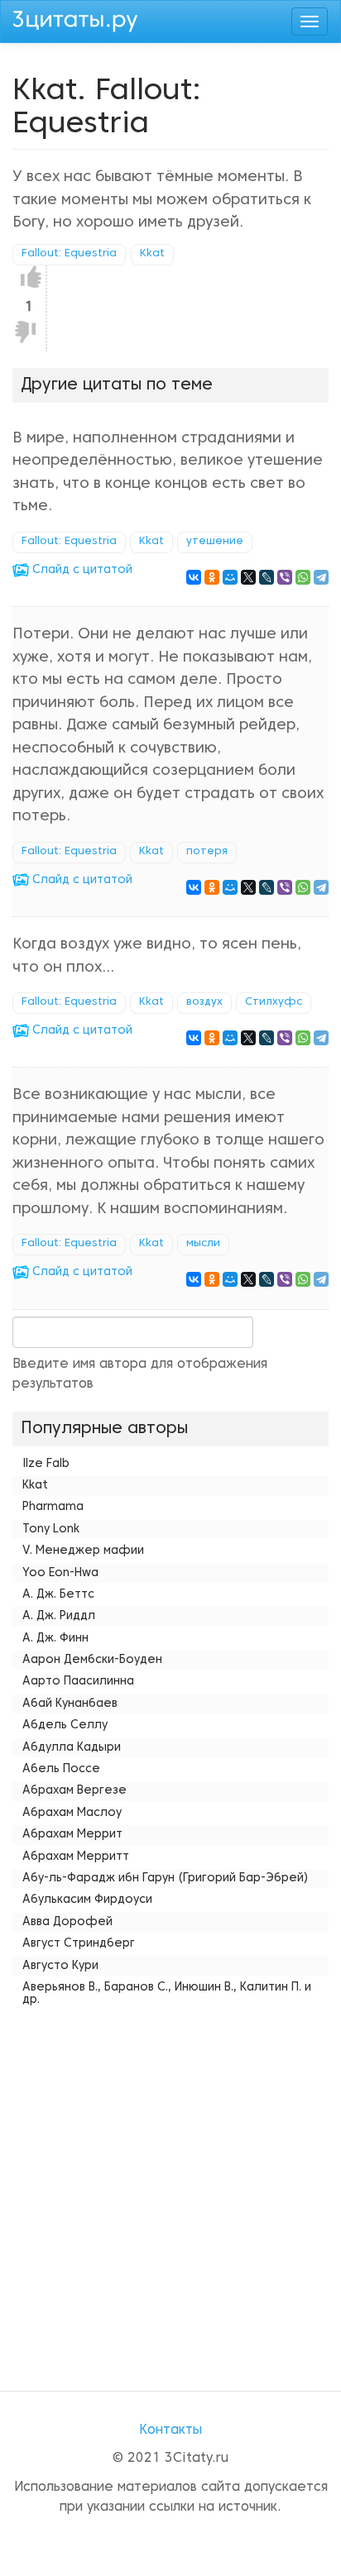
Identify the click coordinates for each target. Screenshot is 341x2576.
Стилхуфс (274, 1002)
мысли (203, 1244)
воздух (204, 1002)
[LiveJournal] (267, 577)
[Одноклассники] (212, 577)
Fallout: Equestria (69, 254)
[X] (248, 577)
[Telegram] (321, 577)
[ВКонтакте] (194, 577)
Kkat (152, 254)
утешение (215, 542)
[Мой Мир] (230, 577)
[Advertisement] (170, 2183)
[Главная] (75, 19)
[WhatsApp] (303, 577)
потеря (207, 852)
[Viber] (285, 577)
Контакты (170, 2430)
